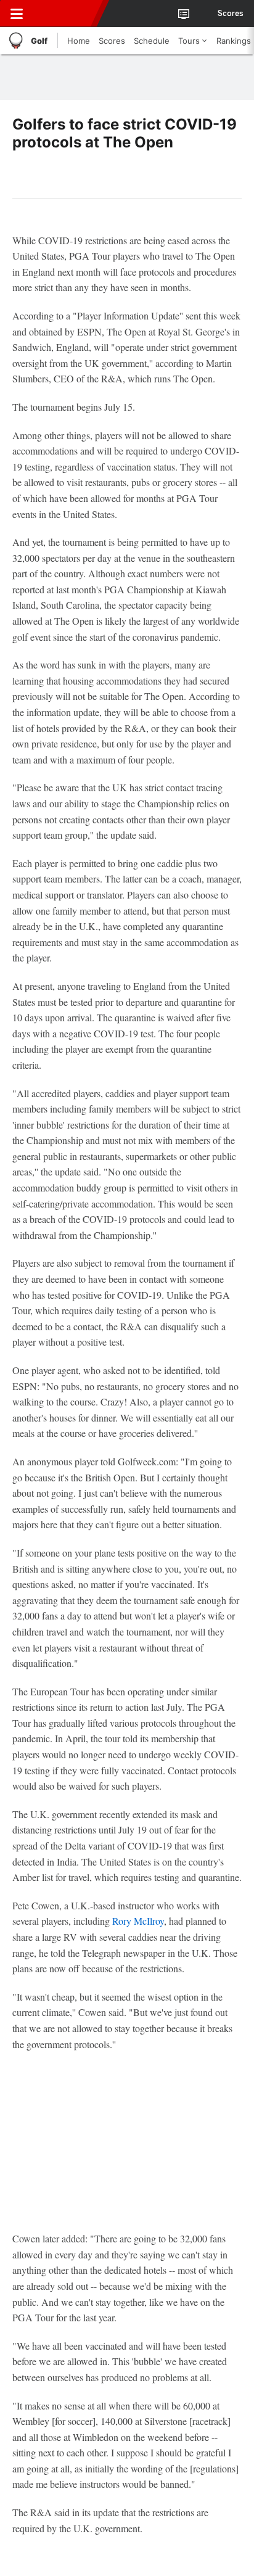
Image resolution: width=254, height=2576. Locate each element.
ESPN (66, 14)
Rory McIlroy (138, 1921)
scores (231, 14)
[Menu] (17, 14)
